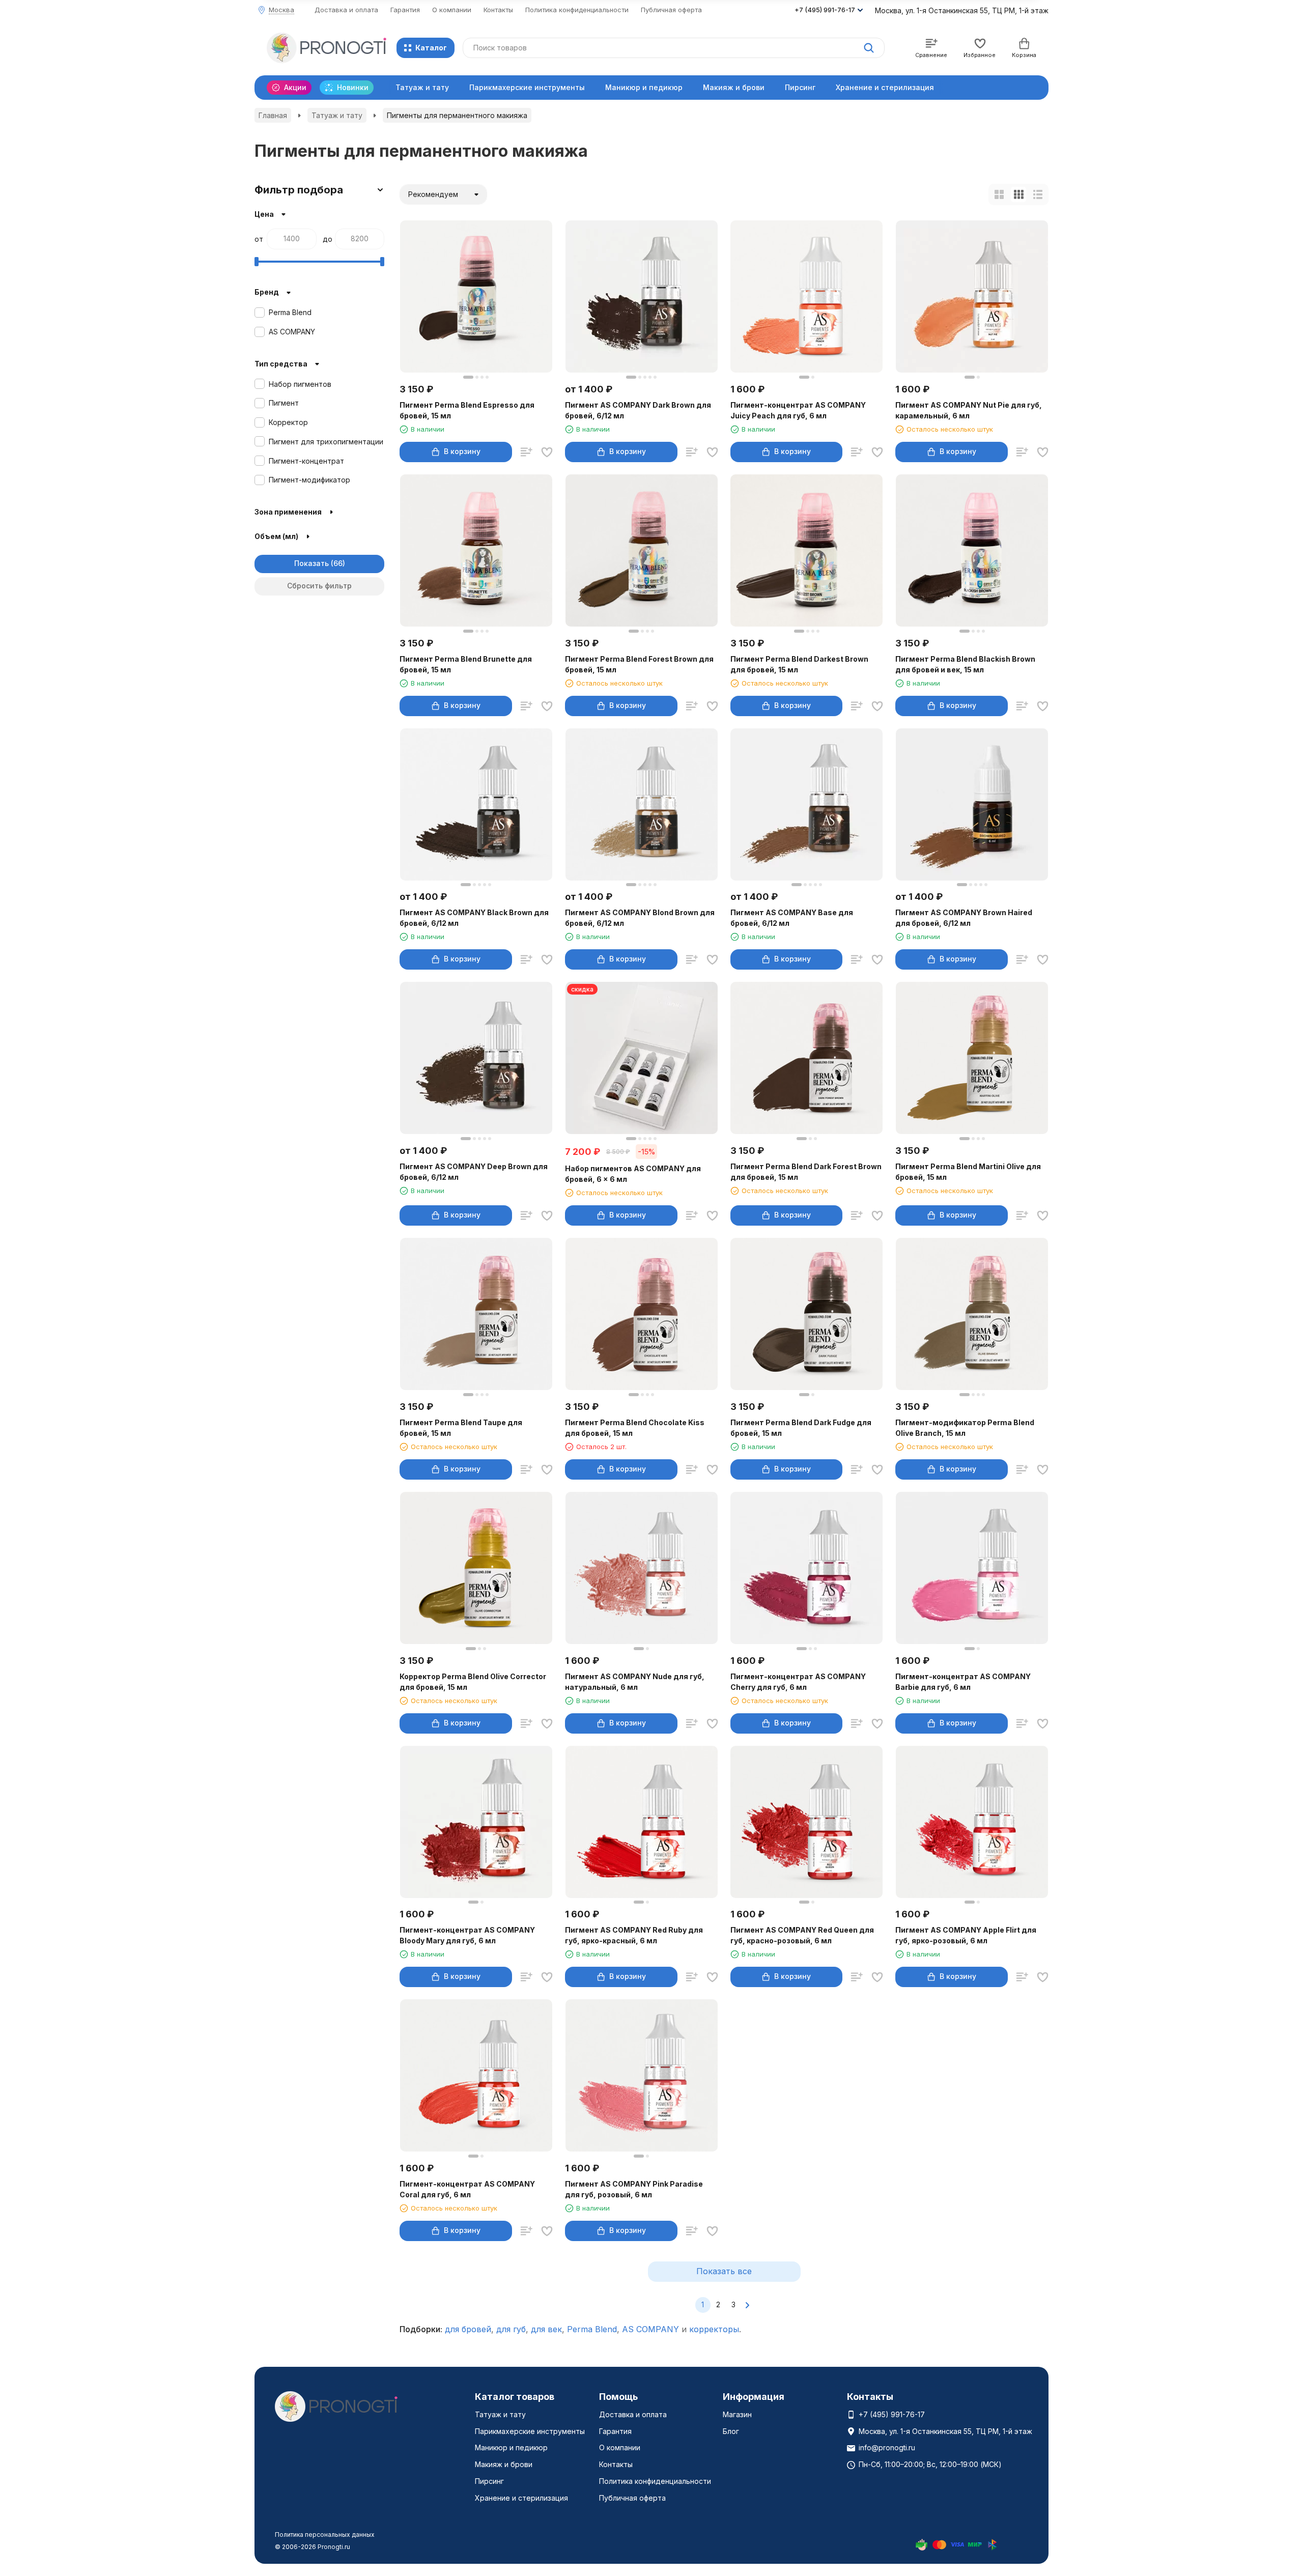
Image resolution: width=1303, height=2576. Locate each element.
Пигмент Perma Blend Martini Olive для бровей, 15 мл (968, 1172)
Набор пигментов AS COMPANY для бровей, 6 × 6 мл (633, 1174)
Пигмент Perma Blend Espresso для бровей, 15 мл (467, 410)
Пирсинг (800, 87)
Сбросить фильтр (319, 586)
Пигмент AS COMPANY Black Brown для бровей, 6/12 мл (474, 918)
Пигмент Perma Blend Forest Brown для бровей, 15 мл (639, 664)
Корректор (288, 422)
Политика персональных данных (325, 2535)
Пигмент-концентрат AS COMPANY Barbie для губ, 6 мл (963, 1682)
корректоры (714, 2329)
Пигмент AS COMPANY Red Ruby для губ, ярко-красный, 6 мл (634, 1935)
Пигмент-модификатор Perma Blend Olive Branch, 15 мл (965, 1428)
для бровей (468, 2329)
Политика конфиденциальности (577, 10)
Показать (311, 563)
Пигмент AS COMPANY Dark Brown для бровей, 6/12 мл (638, 410)
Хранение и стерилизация (885, 87)
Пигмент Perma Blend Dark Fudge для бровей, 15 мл (801, 1428)
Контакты (498, 10)
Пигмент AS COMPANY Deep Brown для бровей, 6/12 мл (474, 1172)
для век (546, 2329)
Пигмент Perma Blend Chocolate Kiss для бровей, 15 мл (635, 1428)
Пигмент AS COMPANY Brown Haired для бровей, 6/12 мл (964, 918)
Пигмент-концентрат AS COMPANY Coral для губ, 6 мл (467, 2189)
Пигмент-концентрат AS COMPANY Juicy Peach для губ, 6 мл (798, 410)
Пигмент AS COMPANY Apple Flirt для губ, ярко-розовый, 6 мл (966, 1935)
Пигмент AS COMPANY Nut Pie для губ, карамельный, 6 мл (969, 410)
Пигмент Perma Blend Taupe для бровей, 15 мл (461, 1428)
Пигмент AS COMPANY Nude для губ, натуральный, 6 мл (635, 1682)
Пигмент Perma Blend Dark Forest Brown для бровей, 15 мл (806, 1172)
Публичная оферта (671, 10)
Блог (731, 2431)
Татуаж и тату (422, 87)
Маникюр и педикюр (644, 87)
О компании (452, 10)
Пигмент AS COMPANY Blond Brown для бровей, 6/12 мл (640, 918)
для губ (511, 2329)
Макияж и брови (734, 87)
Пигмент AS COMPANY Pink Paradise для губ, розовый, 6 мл (634, 2189)
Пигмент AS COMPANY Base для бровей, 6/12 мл (792, 918)
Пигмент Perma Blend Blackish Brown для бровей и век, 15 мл (965, 664)
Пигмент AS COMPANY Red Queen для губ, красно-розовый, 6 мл (802, 1935)
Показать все (724, 2271)
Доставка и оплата (346, 10)
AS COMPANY (650, 2329)
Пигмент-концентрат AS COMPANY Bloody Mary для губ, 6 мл (467, 1935)
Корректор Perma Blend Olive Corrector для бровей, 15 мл (473, 1682)
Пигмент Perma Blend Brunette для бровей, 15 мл (466, 664)
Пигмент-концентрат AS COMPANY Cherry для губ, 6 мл (798, 1682)
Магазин (737, 2414)
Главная (273, 115)
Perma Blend (592, 2329)
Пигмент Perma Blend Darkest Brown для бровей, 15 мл (799, 664)
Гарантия (405, 10)
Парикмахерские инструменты (527, 87)
